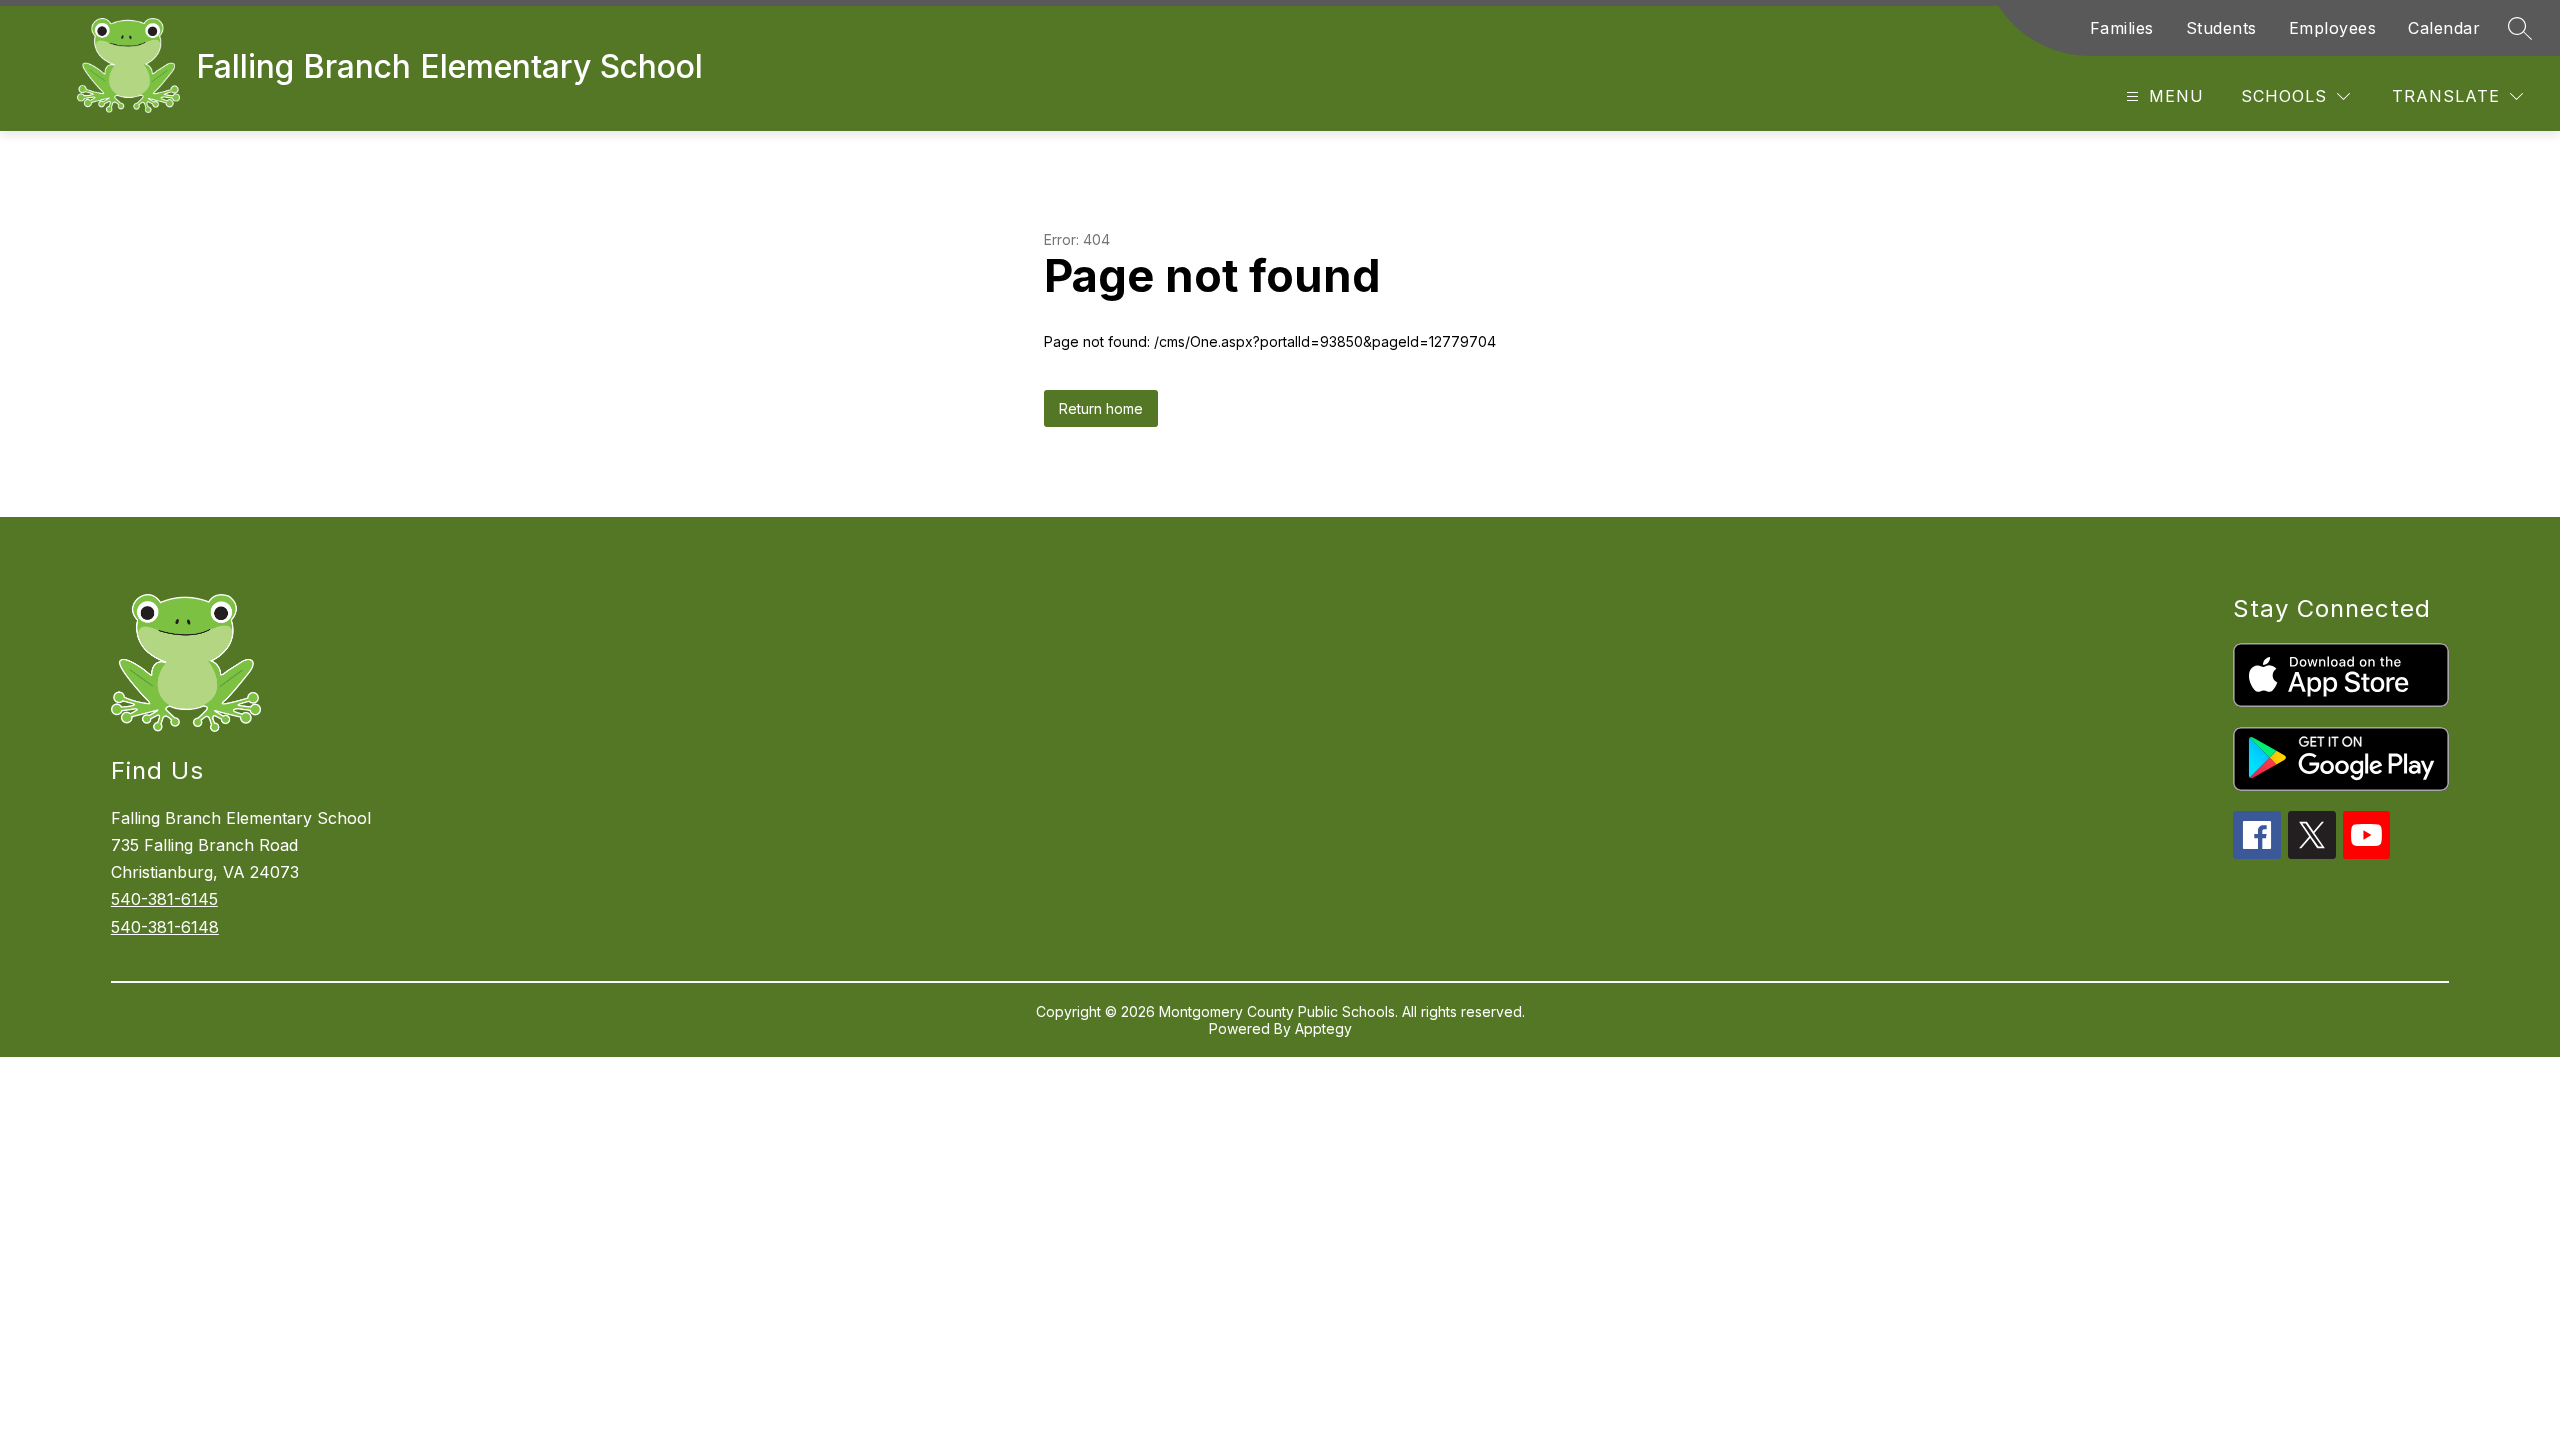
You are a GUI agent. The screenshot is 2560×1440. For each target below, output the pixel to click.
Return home (1101, 408)
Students (2221, 28)
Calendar (2444, 28)
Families (2122, 28)
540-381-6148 (165, 927)
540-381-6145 (164, 899)
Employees (2333, 28)
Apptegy (1323, 1028)
